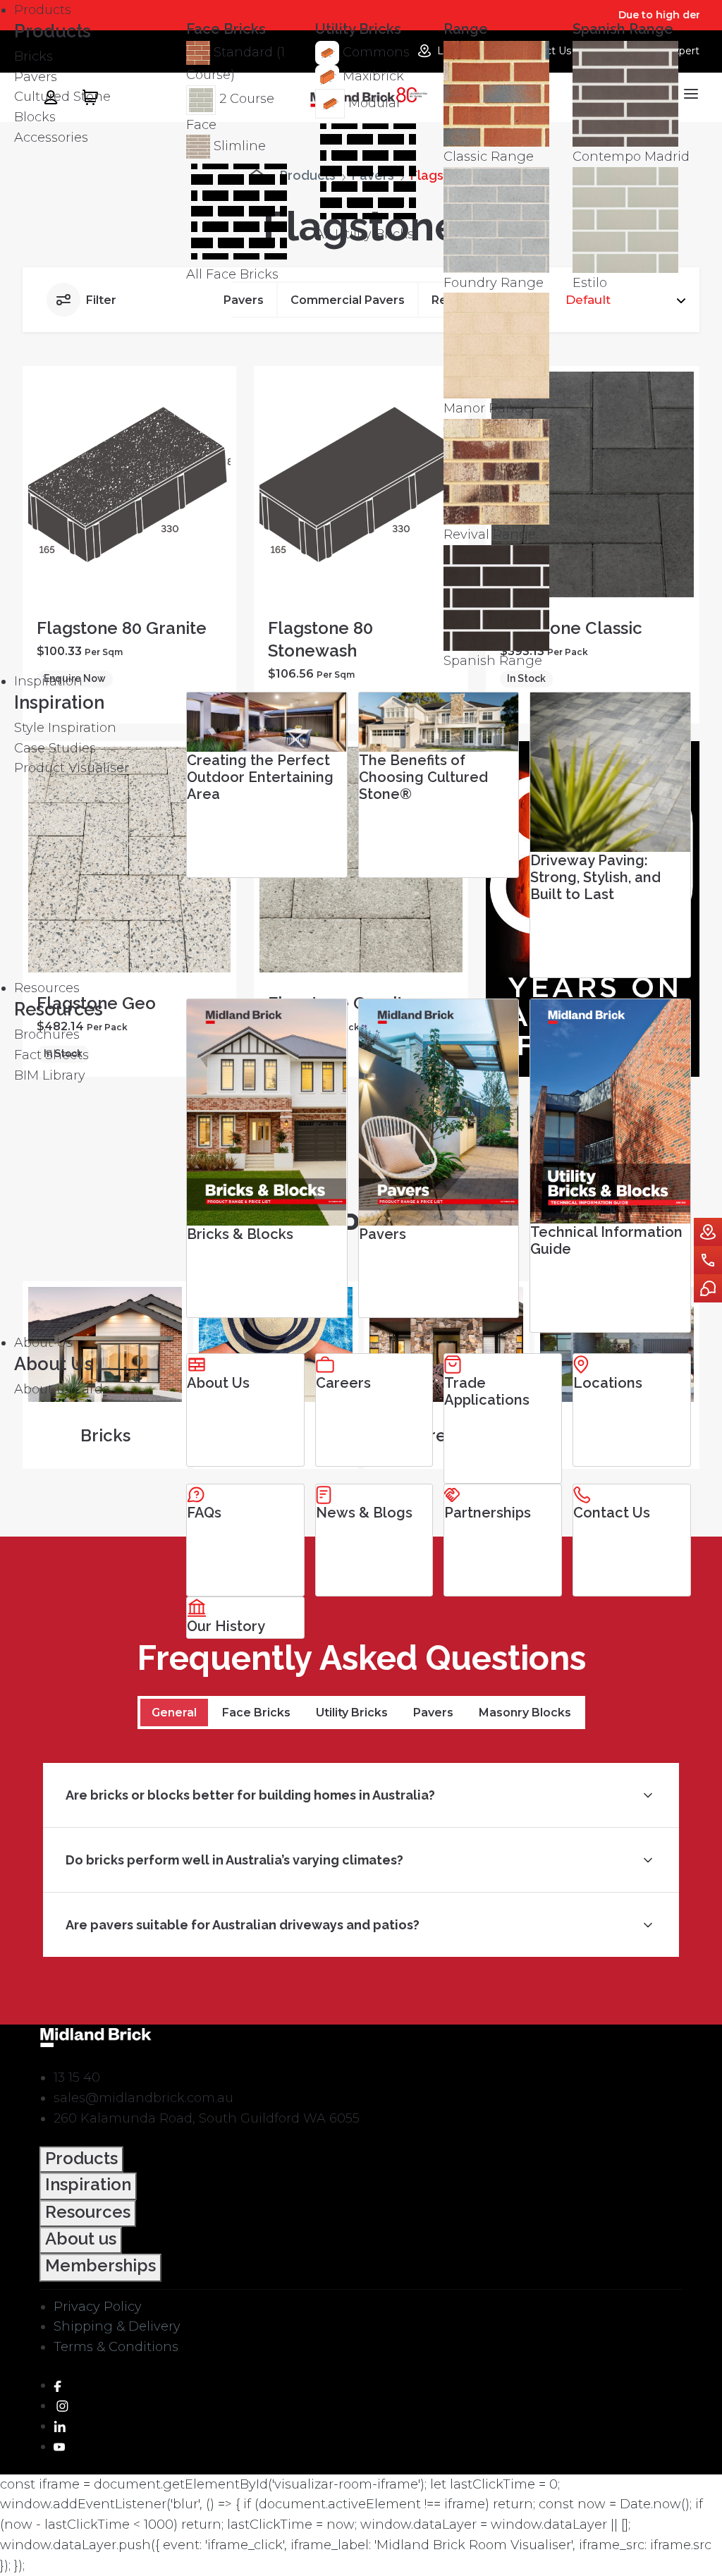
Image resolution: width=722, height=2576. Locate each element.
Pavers (433, 1713)
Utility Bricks (352, 1713)
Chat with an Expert (708, 1288)
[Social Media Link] (57, 2385)
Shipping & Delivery (117, 2326)
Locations (708, 1232)
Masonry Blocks (525, 1713)
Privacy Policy (98, 2307)
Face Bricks (256, 1713)
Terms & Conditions (116, 2347)
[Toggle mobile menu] (689, 94)
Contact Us (708, 1260)
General (174, 1713)
